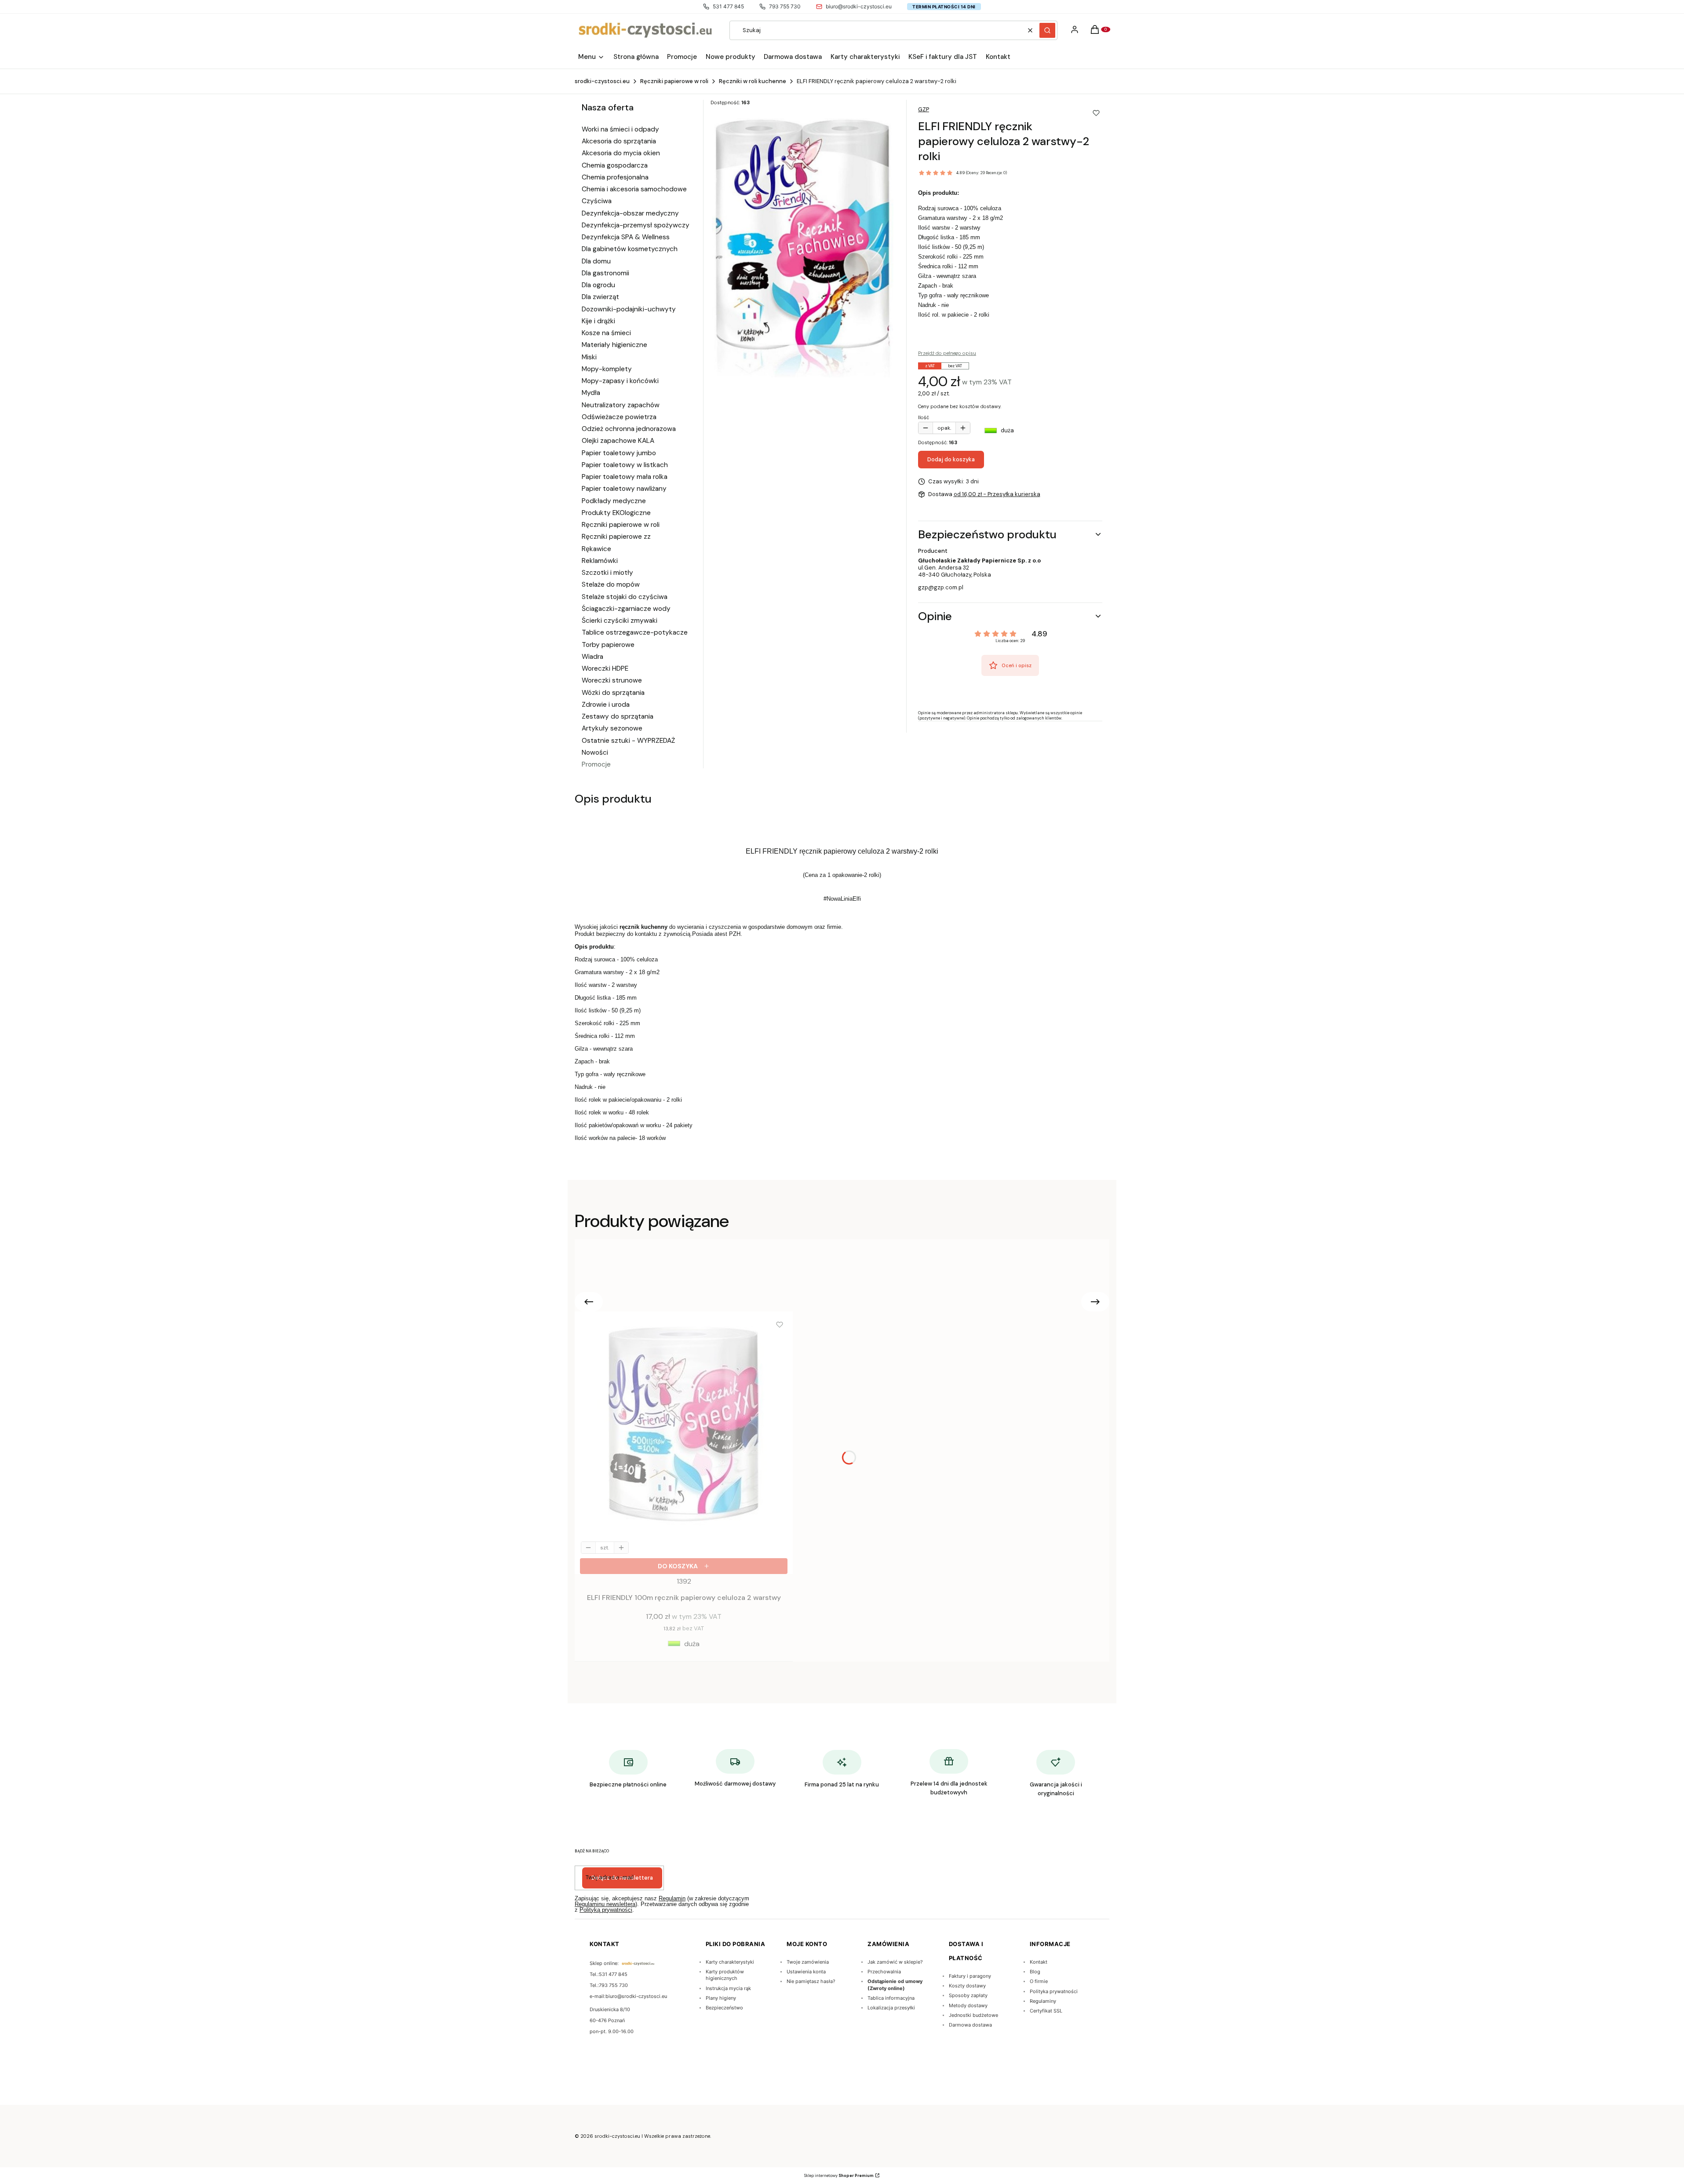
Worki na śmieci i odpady (620, 129)
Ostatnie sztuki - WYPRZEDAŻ (628, 741)
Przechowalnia (884, 1972)
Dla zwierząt (600, 297)
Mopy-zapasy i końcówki (620, 381)
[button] (1047, 30)
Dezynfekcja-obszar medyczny (630, 213)
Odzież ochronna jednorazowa (629, 429)
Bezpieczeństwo (724, 2008)
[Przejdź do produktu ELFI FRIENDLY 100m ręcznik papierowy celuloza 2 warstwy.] (684, 1421)
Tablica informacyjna (891, 1998)
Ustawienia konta (806, 1972)
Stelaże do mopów (611, 584)
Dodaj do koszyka (951, 459)
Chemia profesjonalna (615, 177)
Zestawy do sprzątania (618, 716)
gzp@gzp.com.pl (941, 587)
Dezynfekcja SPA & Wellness (626, 237)
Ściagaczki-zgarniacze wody (626, 609)
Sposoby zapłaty (968, 1995)
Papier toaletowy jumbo (619, 453)
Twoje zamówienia (808, 1962)
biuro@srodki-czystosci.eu (859, 6)
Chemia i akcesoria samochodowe (634, 189)
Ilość (924, 417)
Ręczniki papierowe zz (616, 537)
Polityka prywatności (1054, 1991)
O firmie (1039, 1981)
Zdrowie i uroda (606, 705)
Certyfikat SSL (1046, 2011)
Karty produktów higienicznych (725, 1975)
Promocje (596, 764)
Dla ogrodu (598, 285)
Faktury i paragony (970, 1976)
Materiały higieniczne (614, 345)
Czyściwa (597, 201)
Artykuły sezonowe (612, 728)
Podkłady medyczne (614, 501)
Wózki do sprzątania (613, 693)
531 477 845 (728, 6)
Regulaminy (1043, 2001)
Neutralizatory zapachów (621, 405)
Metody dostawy (968, 2005)
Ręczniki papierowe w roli (674, 81)
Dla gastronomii (605, 273)
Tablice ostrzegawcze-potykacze (635, 632)
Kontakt (1039, 1962)
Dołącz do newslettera (622, 1878)
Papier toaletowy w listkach (625, 465)
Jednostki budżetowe (973, 2015)
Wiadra (592, 657)
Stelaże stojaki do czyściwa (625, 597)
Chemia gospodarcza (615, 165)
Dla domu (596, 261)
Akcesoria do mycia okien (621, 153)
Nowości (595, 752)
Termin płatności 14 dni (944, 7)
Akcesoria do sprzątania (619, 141)
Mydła (591, 393)
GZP (924, 109)
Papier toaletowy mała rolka (625, 477)
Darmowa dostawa (970, 2025)
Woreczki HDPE (605, 668)
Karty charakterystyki (730, 1962)
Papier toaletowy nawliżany (624, 489)
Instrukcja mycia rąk (728, 1988)
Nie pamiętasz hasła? (811, 1981)
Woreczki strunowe (612, 680)
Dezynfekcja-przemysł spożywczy (636, 225)
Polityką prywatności (606, 1910)
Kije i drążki (598, 321)
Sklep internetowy (839, 2176)
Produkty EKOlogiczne (616, 513)
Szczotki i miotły (607, 573)
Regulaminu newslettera (605, 1904)
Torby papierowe (608, 645)
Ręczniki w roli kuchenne (753, 81)
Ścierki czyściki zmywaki (620, 621)
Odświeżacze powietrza (619, 417)
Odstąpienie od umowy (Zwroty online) (895, 1985)
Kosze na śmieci (606, 333)
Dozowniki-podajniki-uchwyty (629, 309)
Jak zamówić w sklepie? (895, 1962)
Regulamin (672, 1898)
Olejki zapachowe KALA (618, 441)
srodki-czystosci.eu (602, 81)
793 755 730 (785, 6)
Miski (589, 357)
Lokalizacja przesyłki (891, 2008)
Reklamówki (600, 561)
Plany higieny (721, 1998)
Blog (1035, 1972)
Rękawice (596, 549)
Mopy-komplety (607, 369)
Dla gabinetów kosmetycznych (630, 249)
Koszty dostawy (967, 1986)
